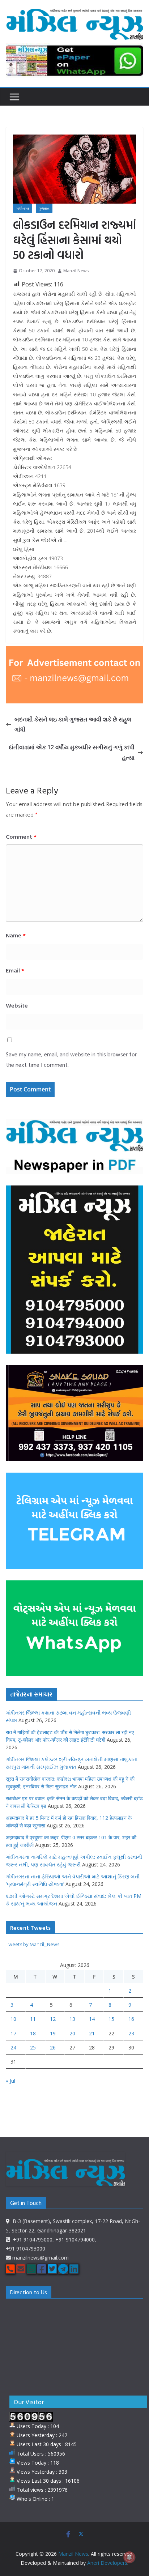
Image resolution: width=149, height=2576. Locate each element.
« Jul (10, 2081)
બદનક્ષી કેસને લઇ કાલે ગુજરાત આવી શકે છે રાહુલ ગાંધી (73, 725)
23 (131, 2033)
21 (92, 2033)
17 (13, 2033)
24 (13, 2047)
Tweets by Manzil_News (33, 1944)
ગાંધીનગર (23, 208)
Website (17, 1005)
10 (13, 2019)
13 (72, 2019)
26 (53, 2047)
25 (33, 2047)
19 (53, 2033)
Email (15, 970)
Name (16, 935)
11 (33, 2019)
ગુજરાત (44, 208)
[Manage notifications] (129, 2557)
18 (33, 2033)
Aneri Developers (107, 2563)
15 (111, 2019)
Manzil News (76, 271)
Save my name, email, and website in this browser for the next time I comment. (71, 1059)
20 (72, 2033)
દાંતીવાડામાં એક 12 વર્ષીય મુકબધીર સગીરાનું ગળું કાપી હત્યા (72, 752)
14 (92, 2019)
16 (131, 2019)
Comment (21, 836)
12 (53, 2019)
